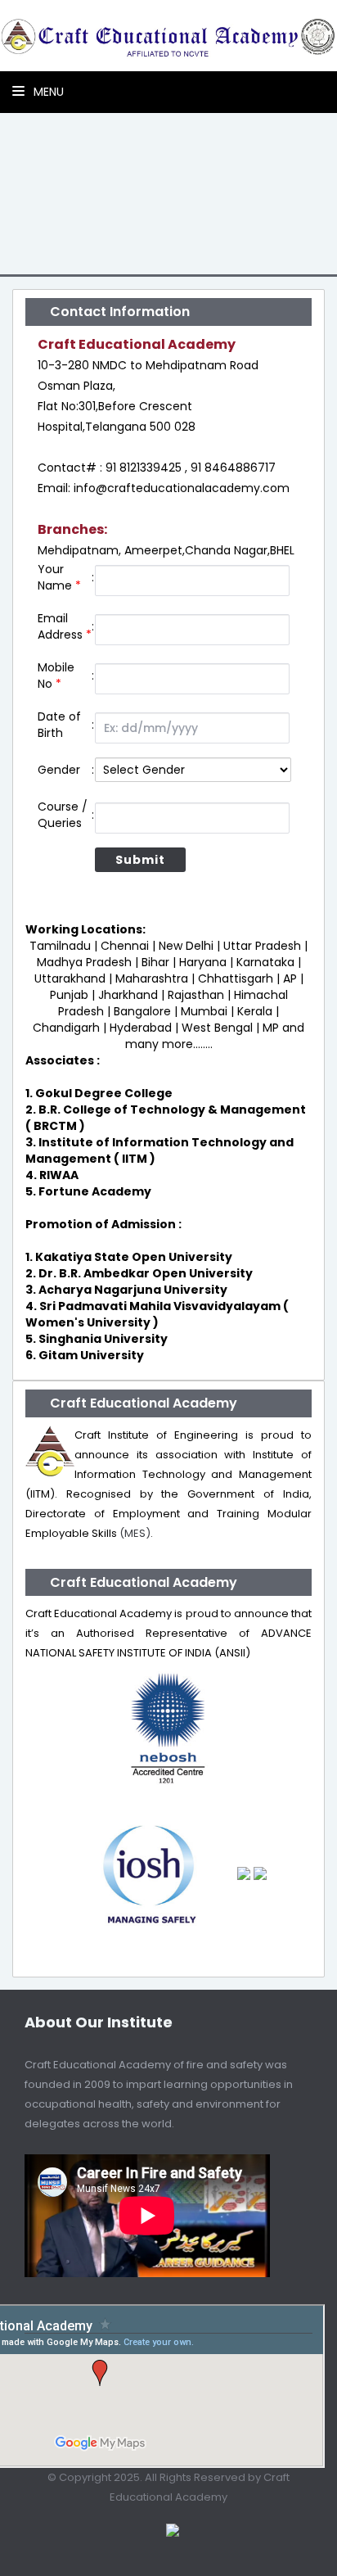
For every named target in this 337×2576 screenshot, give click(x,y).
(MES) (135, 1533)
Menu (47, 92)
